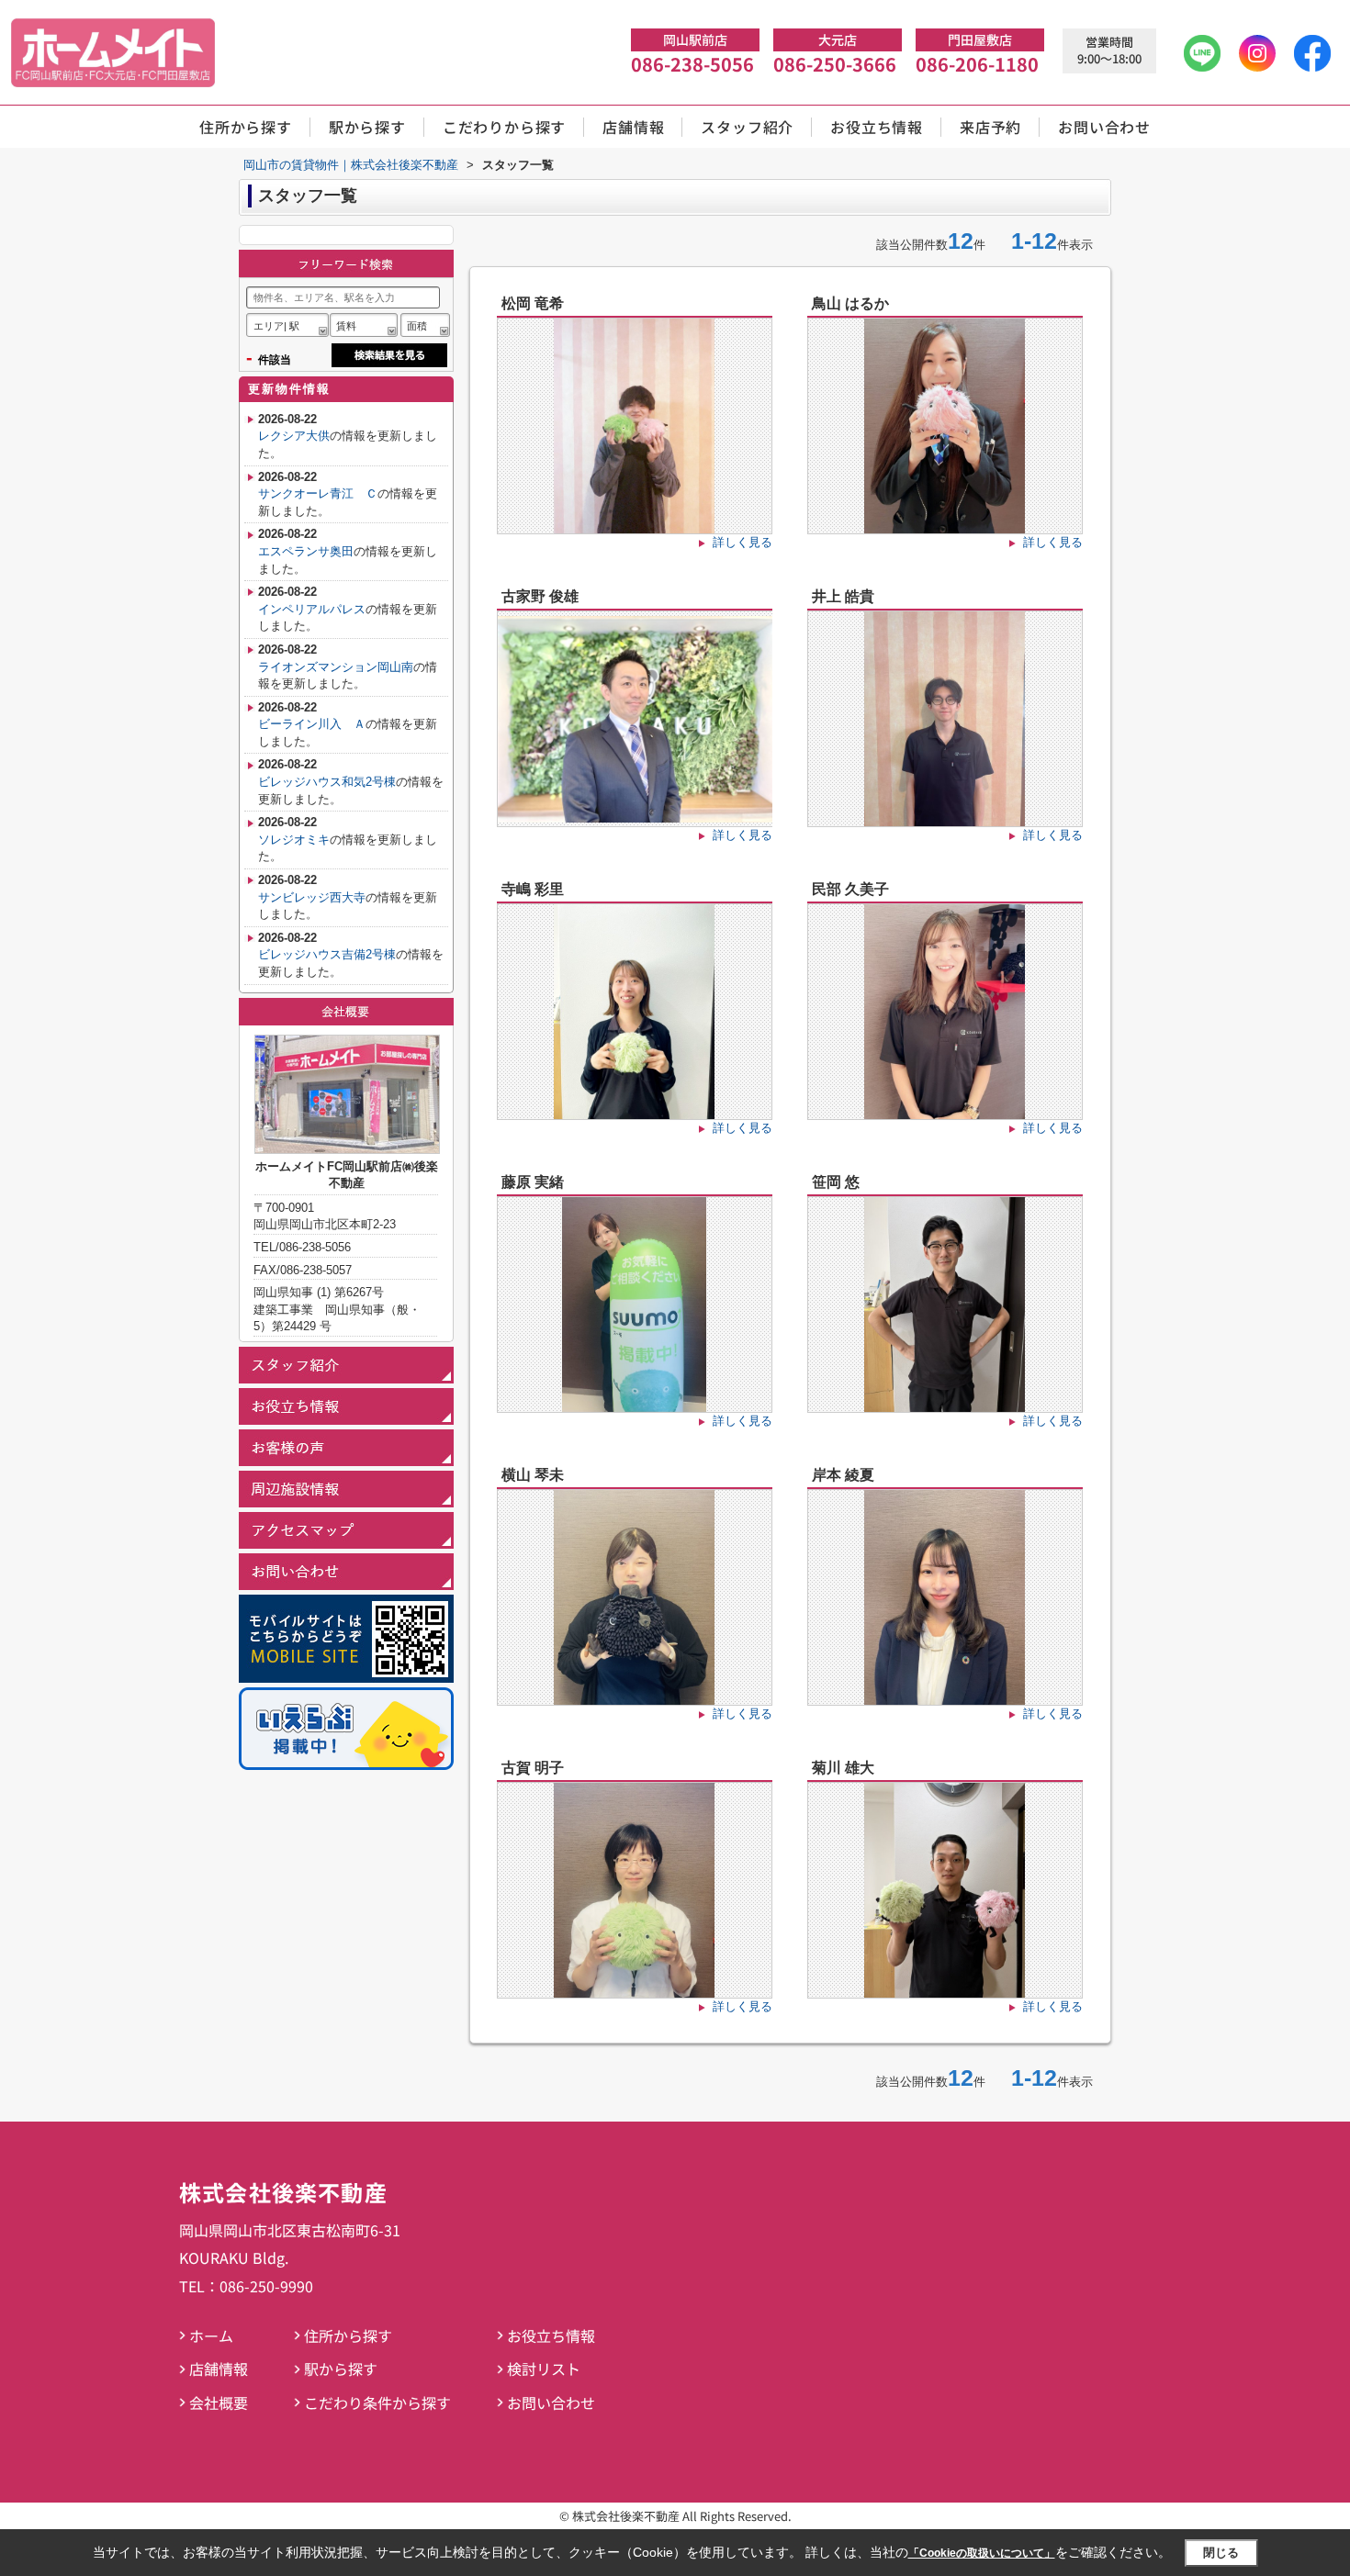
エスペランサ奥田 (306, 551)
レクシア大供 (294, 436)
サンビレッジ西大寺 (312, 897)
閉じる (1221, 2553)
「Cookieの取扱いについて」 (982, 2553)
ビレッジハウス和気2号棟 (327, 782)
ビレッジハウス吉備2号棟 (327, 954)
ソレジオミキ (294, 840)
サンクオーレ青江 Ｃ (318, 493)
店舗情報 (633, 127)
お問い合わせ (1104, 127)
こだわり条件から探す (377, 2402)
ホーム (211, 2335)
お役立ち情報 (877, 127)
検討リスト (544, 2369)
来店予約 (990, 127)
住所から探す (246, 127)
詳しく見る (742, 542)
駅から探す (367, 127)
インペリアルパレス (312, 609)
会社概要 (219, 2402)
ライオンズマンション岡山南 (336, 667)
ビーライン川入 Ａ (312, 724)
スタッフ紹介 (747, 127)
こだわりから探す (504, 127)
